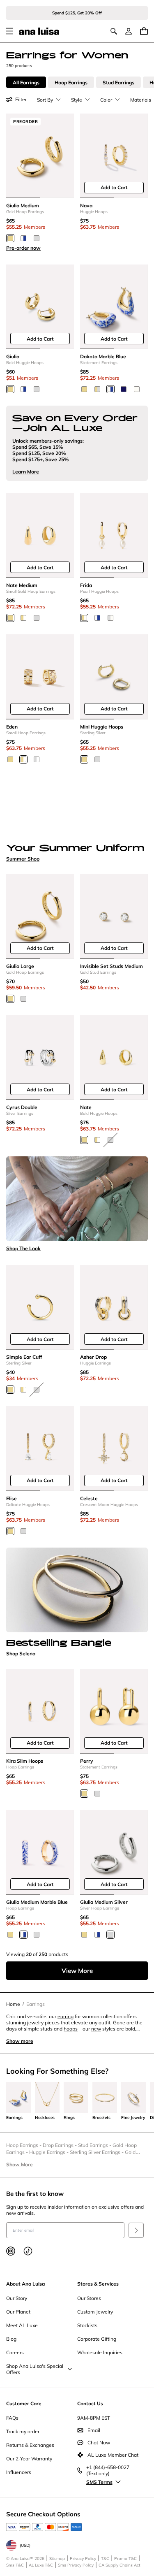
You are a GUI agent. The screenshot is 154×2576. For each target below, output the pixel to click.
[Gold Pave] (23, 759)
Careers (15, 2352)
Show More (20, 2164)
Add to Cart (114, 187)
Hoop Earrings (71, 82)
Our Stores (89, 2298)
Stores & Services (98, 2284)
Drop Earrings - (60, 2145)
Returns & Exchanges (30, 2445)
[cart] (144, 31)
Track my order (23, 2431)
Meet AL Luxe (22, 2325)
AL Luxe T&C (41, 2565)
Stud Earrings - (95, 2145)
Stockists (87, 2325)
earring (66, 2016)
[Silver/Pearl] (110, 618)
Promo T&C (125, 2559)
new (96, 2029)
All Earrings (26, 82)
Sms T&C (15, 2565)
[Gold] (10, 238)
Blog (11, 2339)
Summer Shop (23, 859)
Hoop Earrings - (24, 2145)
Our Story (17, 2298)
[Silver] (37, 238)
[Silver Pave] (37, 759)
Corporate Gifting (97, 2339)
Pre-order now (23, 248)
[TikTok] (28, 2251)
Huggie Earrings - (49, 2152)
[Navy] (124, 389)
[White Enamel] (137, 389)
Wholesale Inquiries (100, 2352)
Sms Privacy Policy (76, 2565)
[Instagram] (11, 2251)
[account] (129, 31)
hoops (71, 2029)
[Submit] (136, 2230)
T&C (105, 2559)
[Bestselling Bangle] (77, 1590)
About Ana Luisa (25, 2284)
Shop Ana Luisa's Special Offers (35, 2369)
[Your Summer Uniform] (77, 807)
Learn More (26, 472)
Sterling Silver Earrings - (97, 2152)
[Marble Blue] (23, 238)
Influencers (19, 2472)
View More (77, 1971)
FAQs (12, 2418)
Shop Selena (21, 1654)
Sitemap (57, 2559)
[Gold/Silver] (97, 389)
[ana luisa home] (39, 31)
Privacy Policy (83, 2559)
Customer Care (24, 2403)
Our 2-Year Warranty (29, 2459)
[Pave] (23, 618)
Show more (20, 2041)
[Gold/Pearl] (84, 618)
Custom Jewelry (95, 2312)
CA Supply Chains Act (120, 2565)
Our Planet (18, 2312)
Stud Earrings (118, 82)
